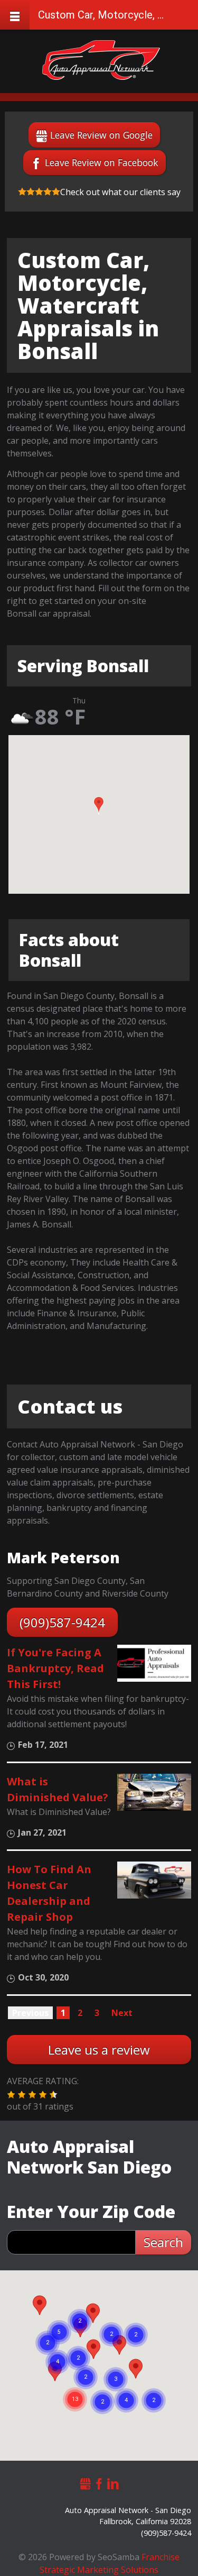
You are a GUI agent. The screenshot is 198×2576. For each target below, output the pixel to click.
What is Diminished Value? (58, 1789)
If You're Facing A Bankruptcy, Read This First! (55, 1668)
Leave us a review (99, 2050)
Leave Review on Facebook (102, 162)
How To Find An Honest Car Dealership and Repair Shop (49, 1893)
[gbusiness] (86, 2482)
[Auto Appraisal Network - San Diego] (101, 60)
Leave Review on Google (101, 135)
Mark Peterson (63, 1557)
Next (122, 2013)
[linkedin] (113, 2482)
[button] (99, 805)
